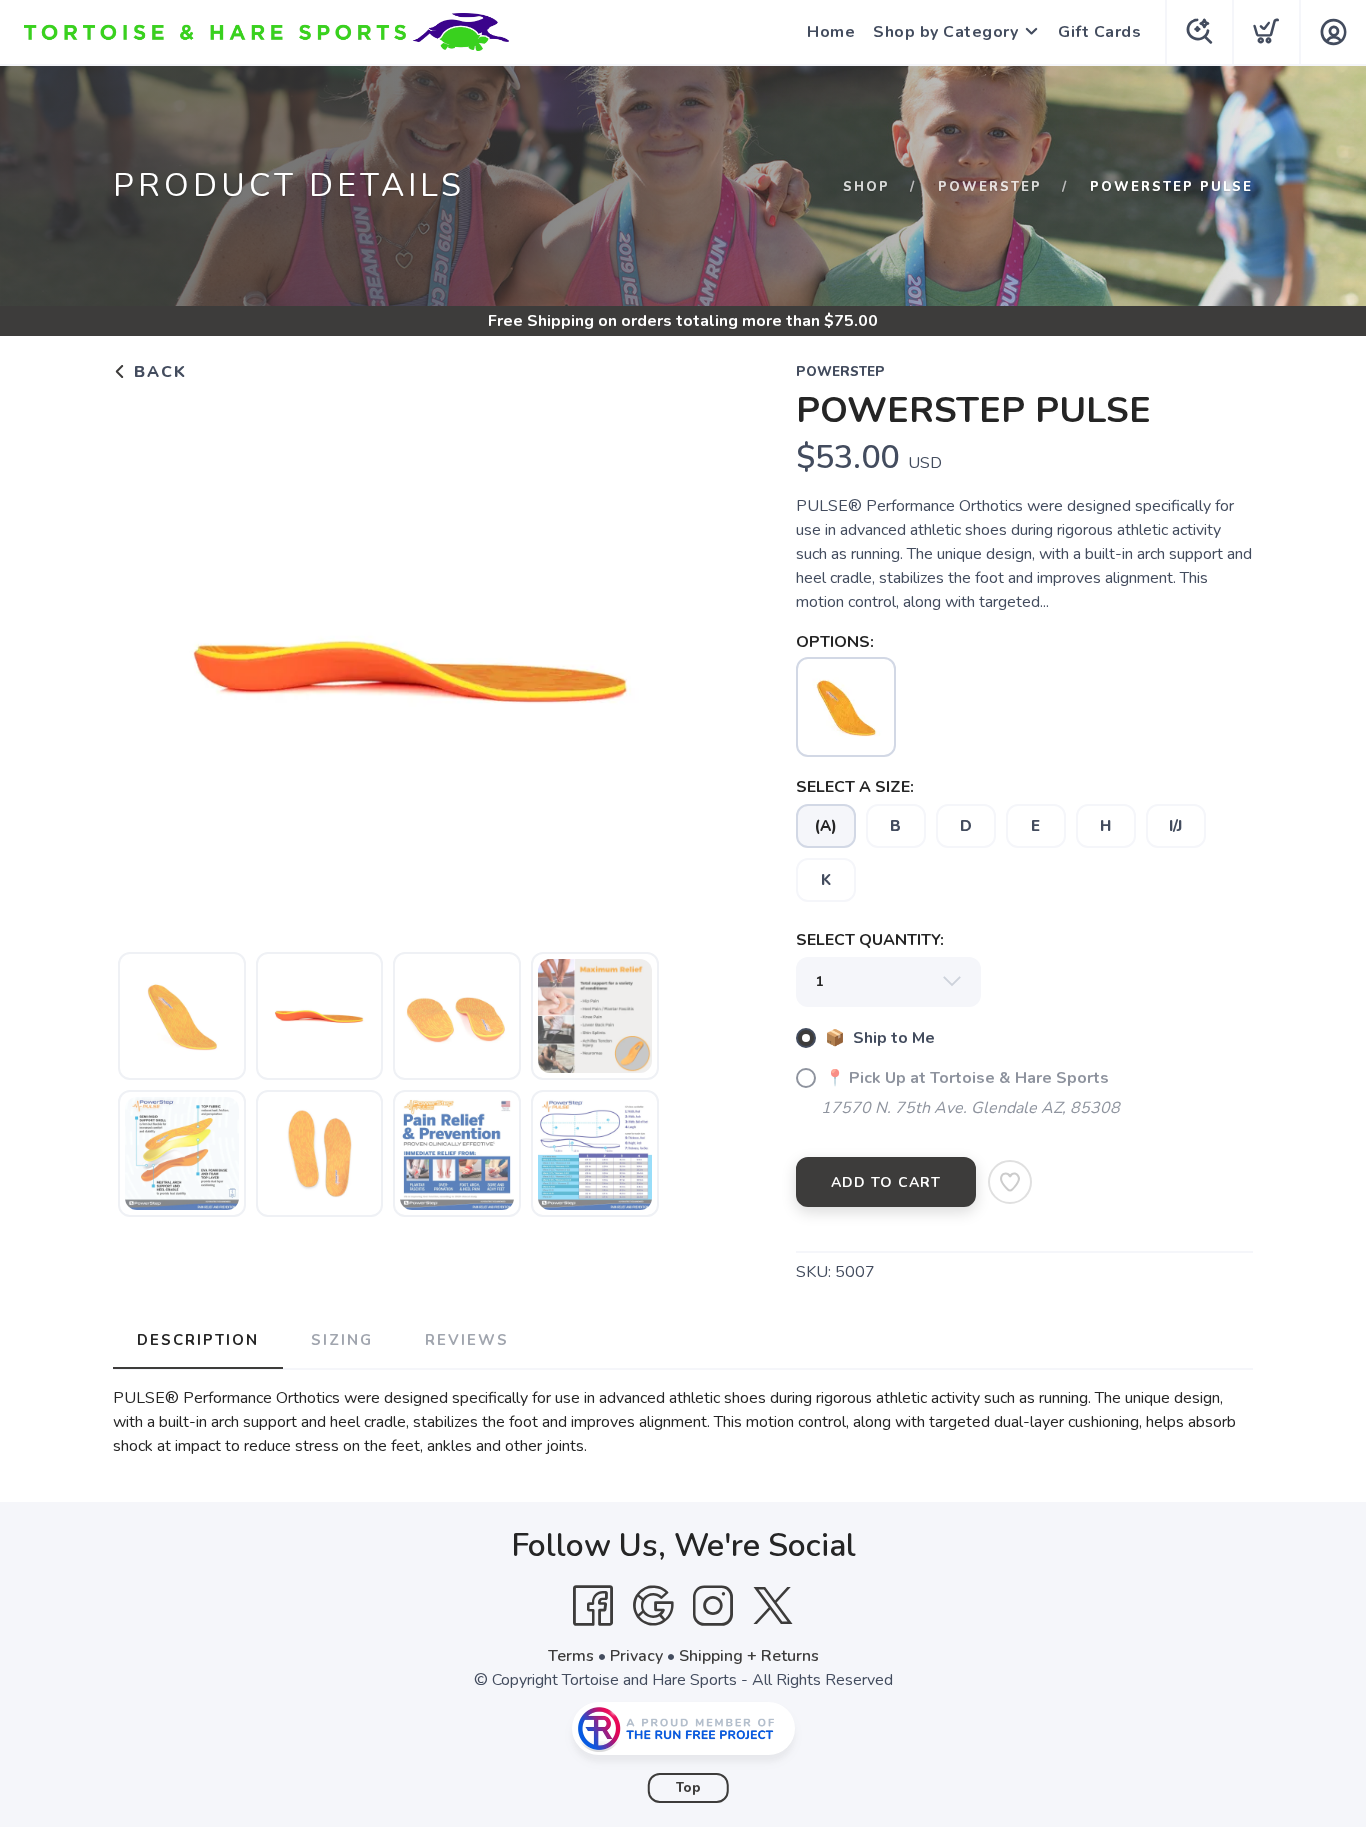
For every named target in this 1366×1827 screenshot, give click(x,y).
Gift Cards (1099, 32)
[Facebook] (593, 1606)
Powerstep (990, 187)
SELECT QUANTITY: (870, 940)
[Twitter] (773, 1606)
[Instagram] (713, 1606)
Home (831, 32)
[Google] (653, 1606)
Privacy (636, 1656)
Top (688, 1788)
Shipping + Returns (749, 1656)
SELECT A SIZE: (855, 787)
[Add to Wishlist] (1010, 1182)
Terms (571, 1656)
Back (157, 372)
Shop (866, 187)
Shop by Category (945, 32)
